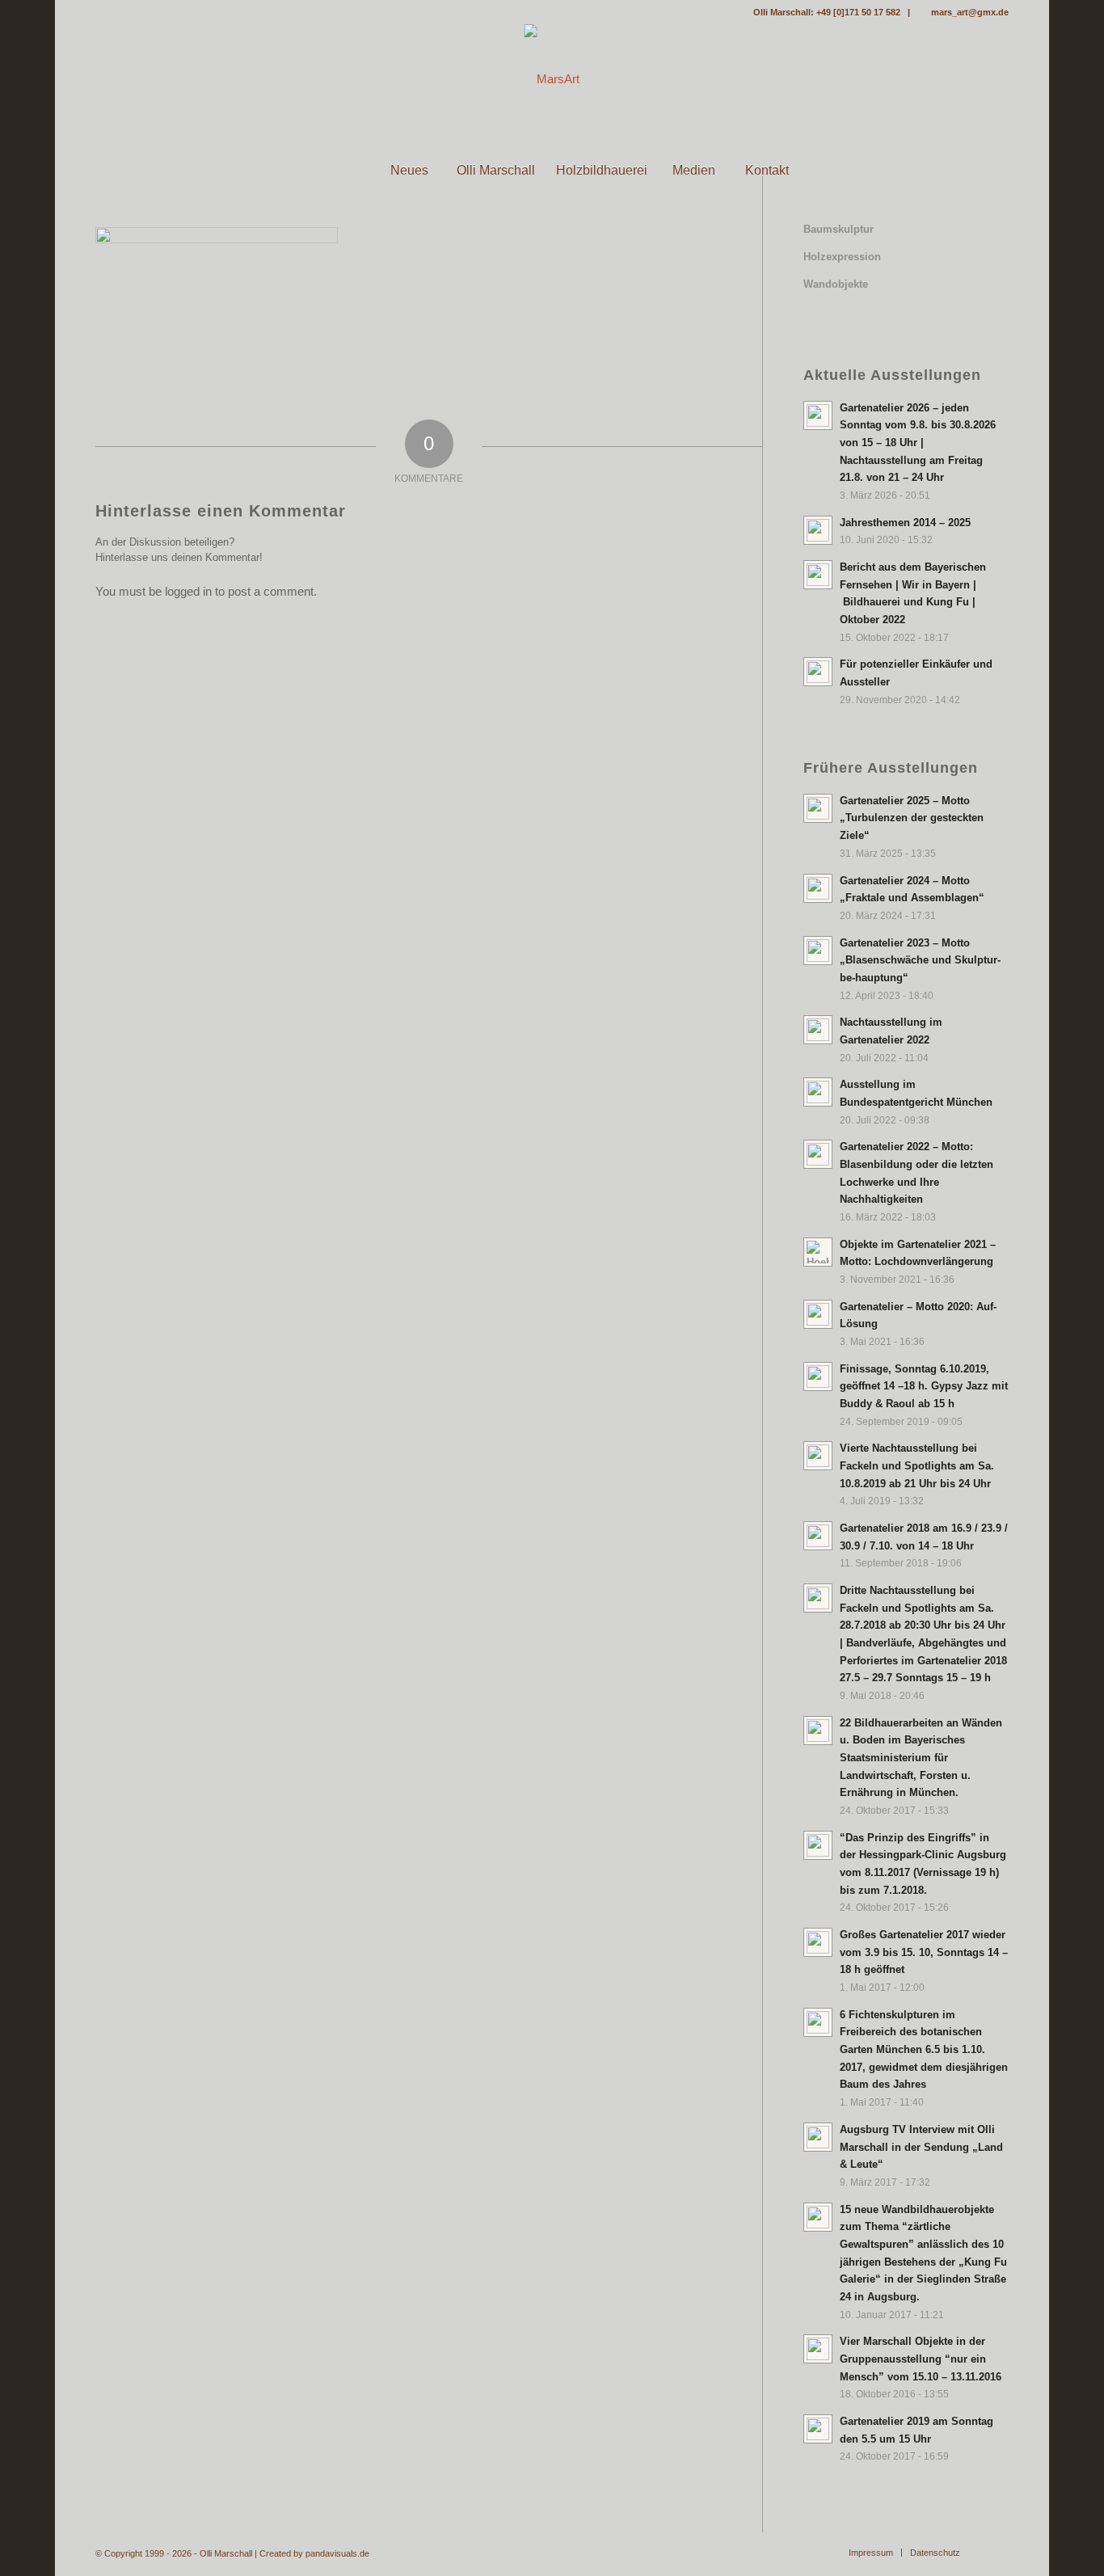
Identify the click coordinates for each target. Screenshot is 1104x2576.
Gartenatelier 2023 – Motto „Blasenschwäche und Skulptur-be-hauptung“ (920, 960)
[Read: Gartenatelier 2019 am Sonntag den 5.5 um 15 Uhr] (818, 2429)
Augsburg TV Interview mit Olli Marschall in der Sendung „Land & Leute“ (921, 2147)
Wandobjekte (836, 284)
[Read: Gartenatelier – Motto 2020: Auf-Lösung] (818, 1314)
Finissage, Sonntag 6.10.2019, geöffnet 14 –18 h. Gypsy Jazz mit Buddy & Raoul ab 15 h (924, 1386)
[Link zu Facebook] (100, 12)
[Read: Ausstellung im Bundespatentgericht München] (818, 1092)
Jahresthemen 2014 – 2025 (905, 523)
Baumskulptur (839, 229)
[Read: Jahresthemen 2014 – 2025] (818, 530)
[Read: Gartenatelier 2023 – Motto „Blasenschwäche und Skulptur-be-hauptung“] (818, 951)
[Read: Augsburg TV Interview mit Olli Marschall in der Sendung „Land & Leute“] (818, 2137)
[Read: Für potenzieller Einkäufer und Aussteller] (818, 672)
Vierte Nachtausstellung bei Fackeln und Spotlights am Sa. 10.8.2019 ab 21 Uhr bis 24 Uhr (917, 1465)
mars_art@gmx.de (970, 12)
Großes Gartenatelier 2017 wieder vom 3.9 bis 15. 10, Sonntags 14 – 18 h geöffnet (924, 1952)
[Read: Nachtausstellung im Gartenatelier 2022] (818, 1030)
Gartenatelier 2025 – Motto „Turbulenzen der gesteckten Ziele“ (912, 818)
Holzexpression (842, 257)
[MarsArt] (552, 79)
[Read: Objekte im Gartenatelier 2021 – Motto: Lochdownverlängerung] (818, 1252)
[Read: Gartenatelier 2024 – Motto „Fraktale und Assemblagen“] (818, 888)
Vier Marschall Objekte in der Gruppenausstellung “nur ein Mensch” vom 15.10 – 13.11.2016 (921, 2359)
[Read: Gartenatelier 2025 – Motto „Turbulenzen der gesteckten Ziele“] (818, 808)
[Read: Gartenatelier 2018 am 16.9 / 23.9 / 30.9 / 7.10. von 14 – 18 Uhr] (818, 1536)
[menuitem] (337, 171)
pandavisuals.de (337, 2553)
